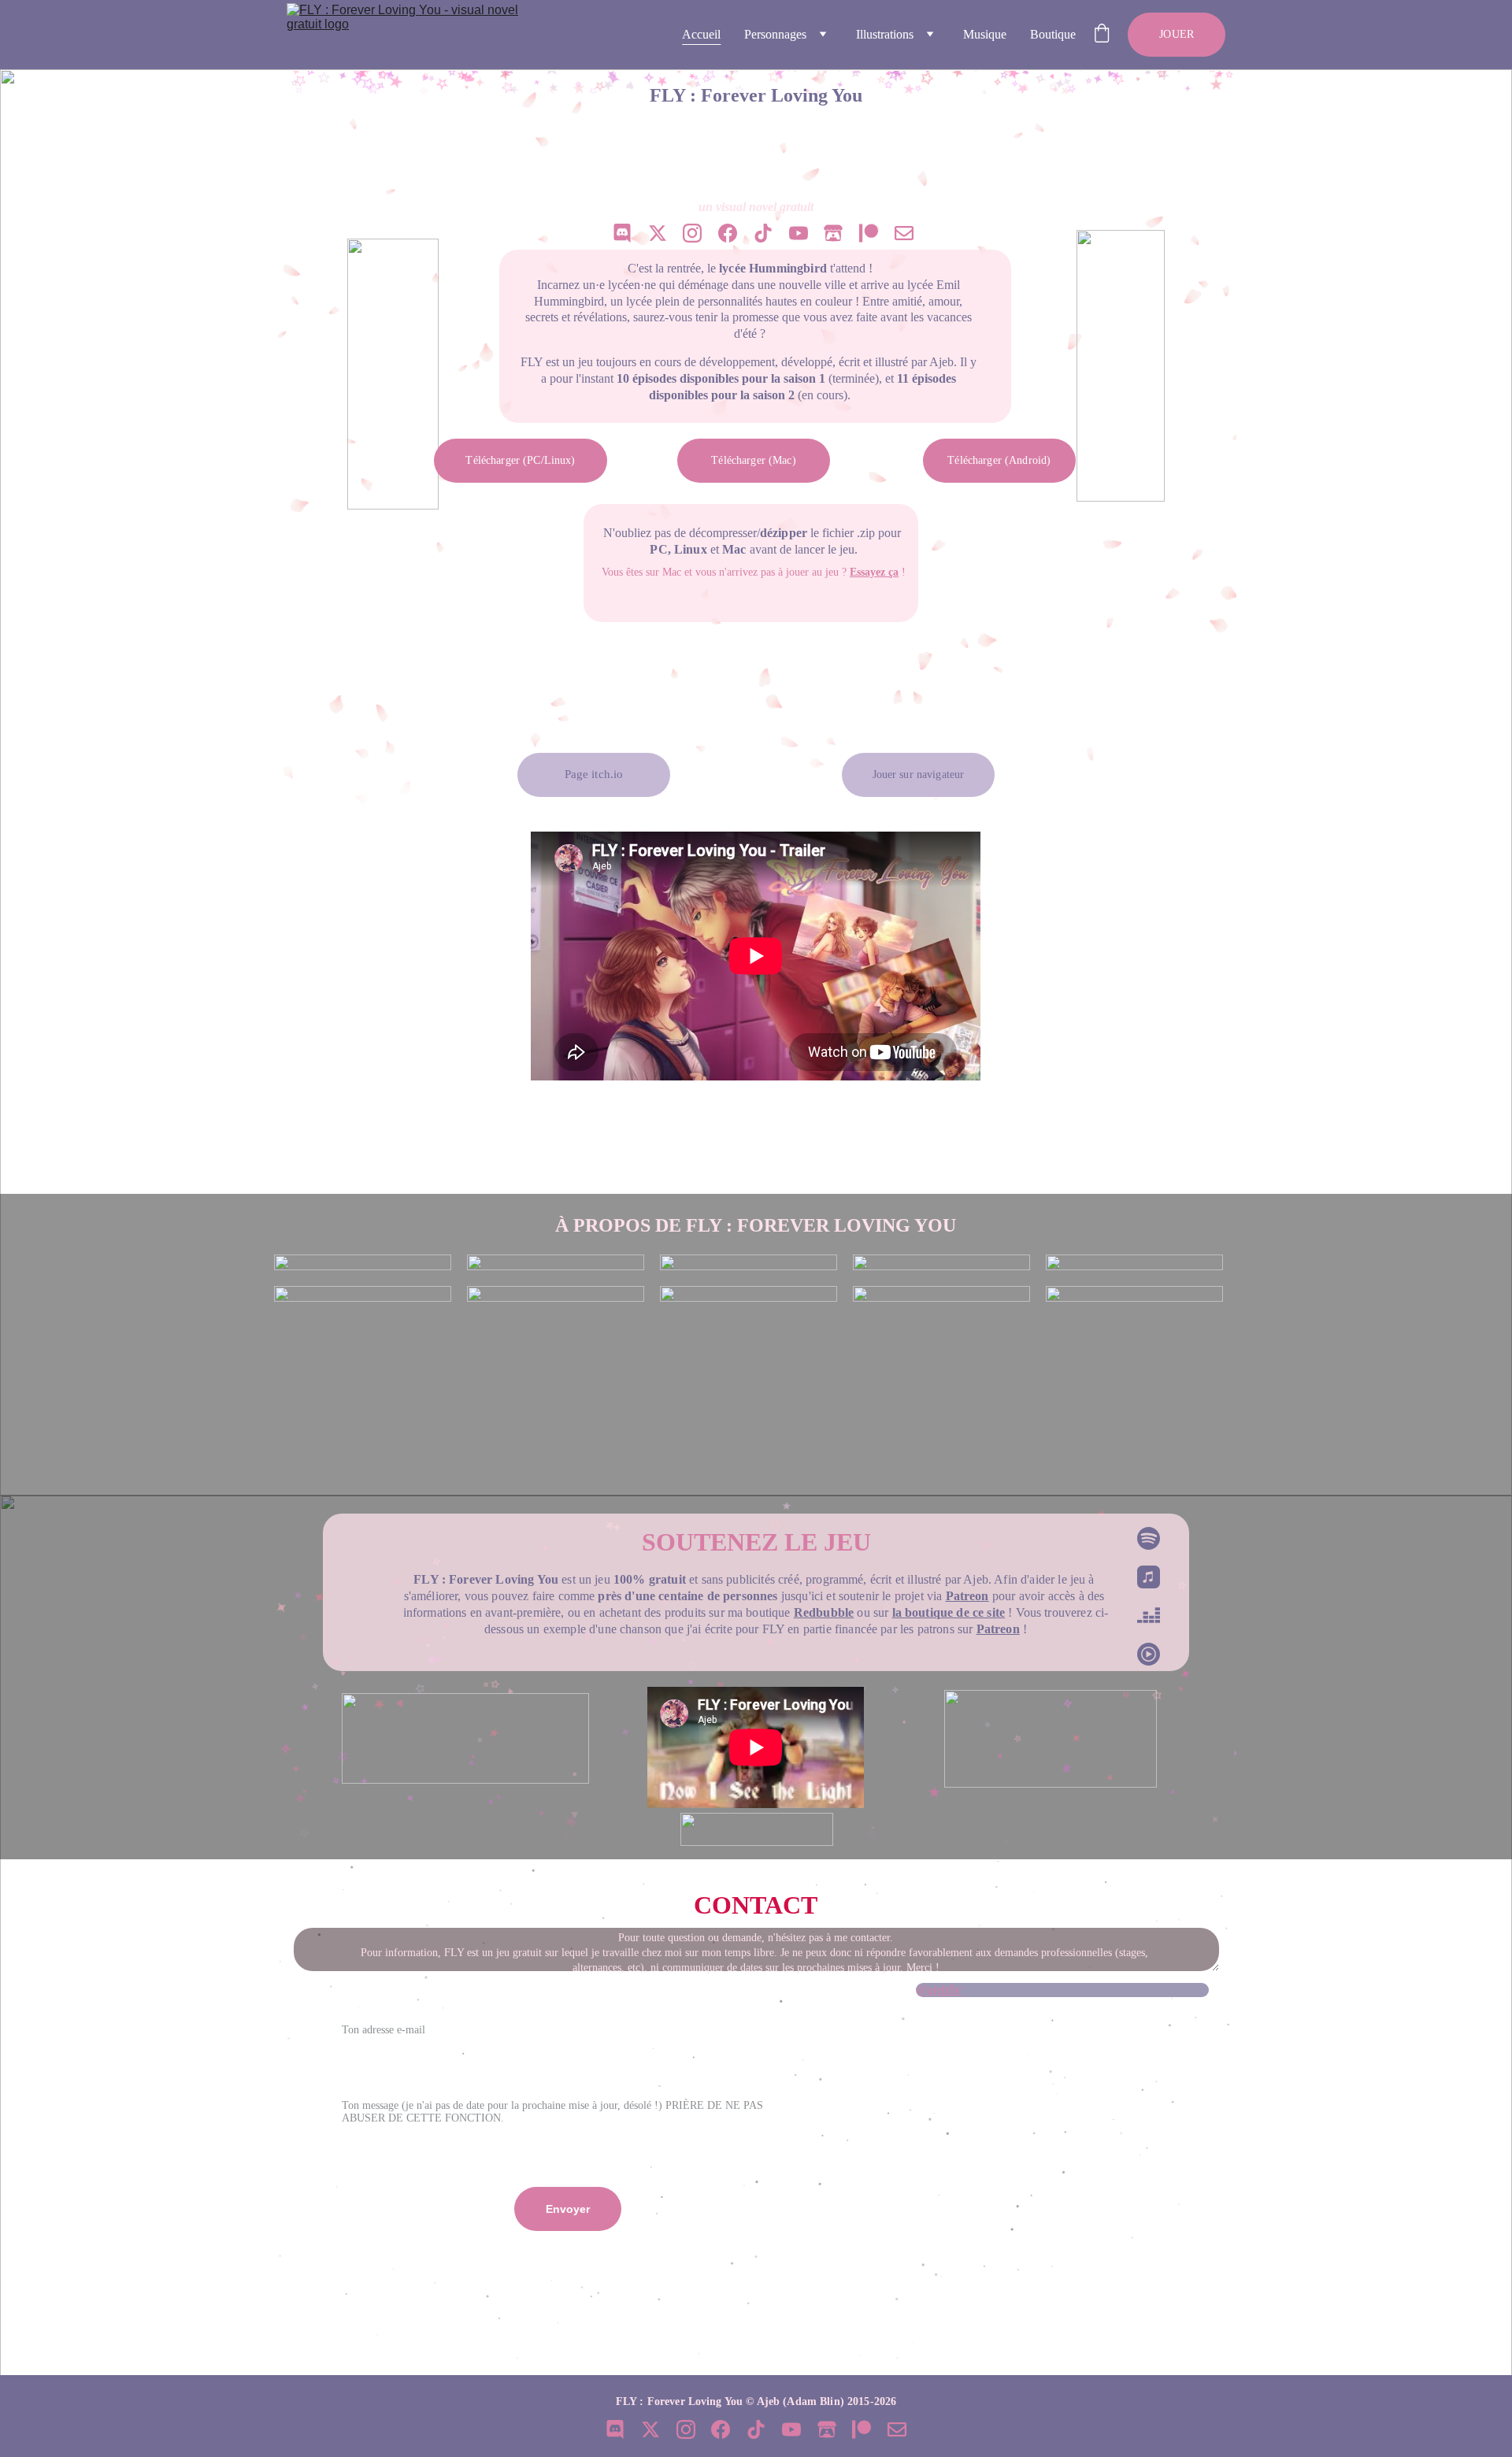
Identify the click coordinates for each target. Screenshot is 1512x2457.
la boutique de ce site (949, 1612)
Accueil (701, 34)
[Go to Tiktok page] (763, 233)
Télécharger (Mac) (753, 460)
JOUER (1177, 34)
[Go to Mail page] (904, 233)
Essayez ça (874, 572)
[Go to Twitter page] (658, 233)
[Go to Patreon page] (869, 233)
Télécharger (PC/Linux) (520, 460)
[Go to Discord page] (622, 233)
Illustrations (885, 34)
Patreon (967, 1596)
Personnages (775, 34)
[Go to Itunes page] (1148, 1585)
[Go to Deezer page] (1148, 1623)
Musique (985, 34)
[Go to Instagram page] (692, 233)
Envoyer (568, 2209)
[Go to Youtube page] (799, 233)
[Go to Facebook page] (728, 233)
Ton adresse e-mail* (380, 1999)
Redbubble (824, 1612)
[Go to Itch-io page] (833, 233)
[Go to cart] (1102, 35)
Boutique (1053, 34)
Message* (354, 2076)
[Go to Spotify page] (1148, 1546)
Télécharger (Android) (999, 460)
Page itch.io (594, 774)
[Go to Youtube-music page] (1148, 1654)
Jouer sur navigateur (919, 775)
